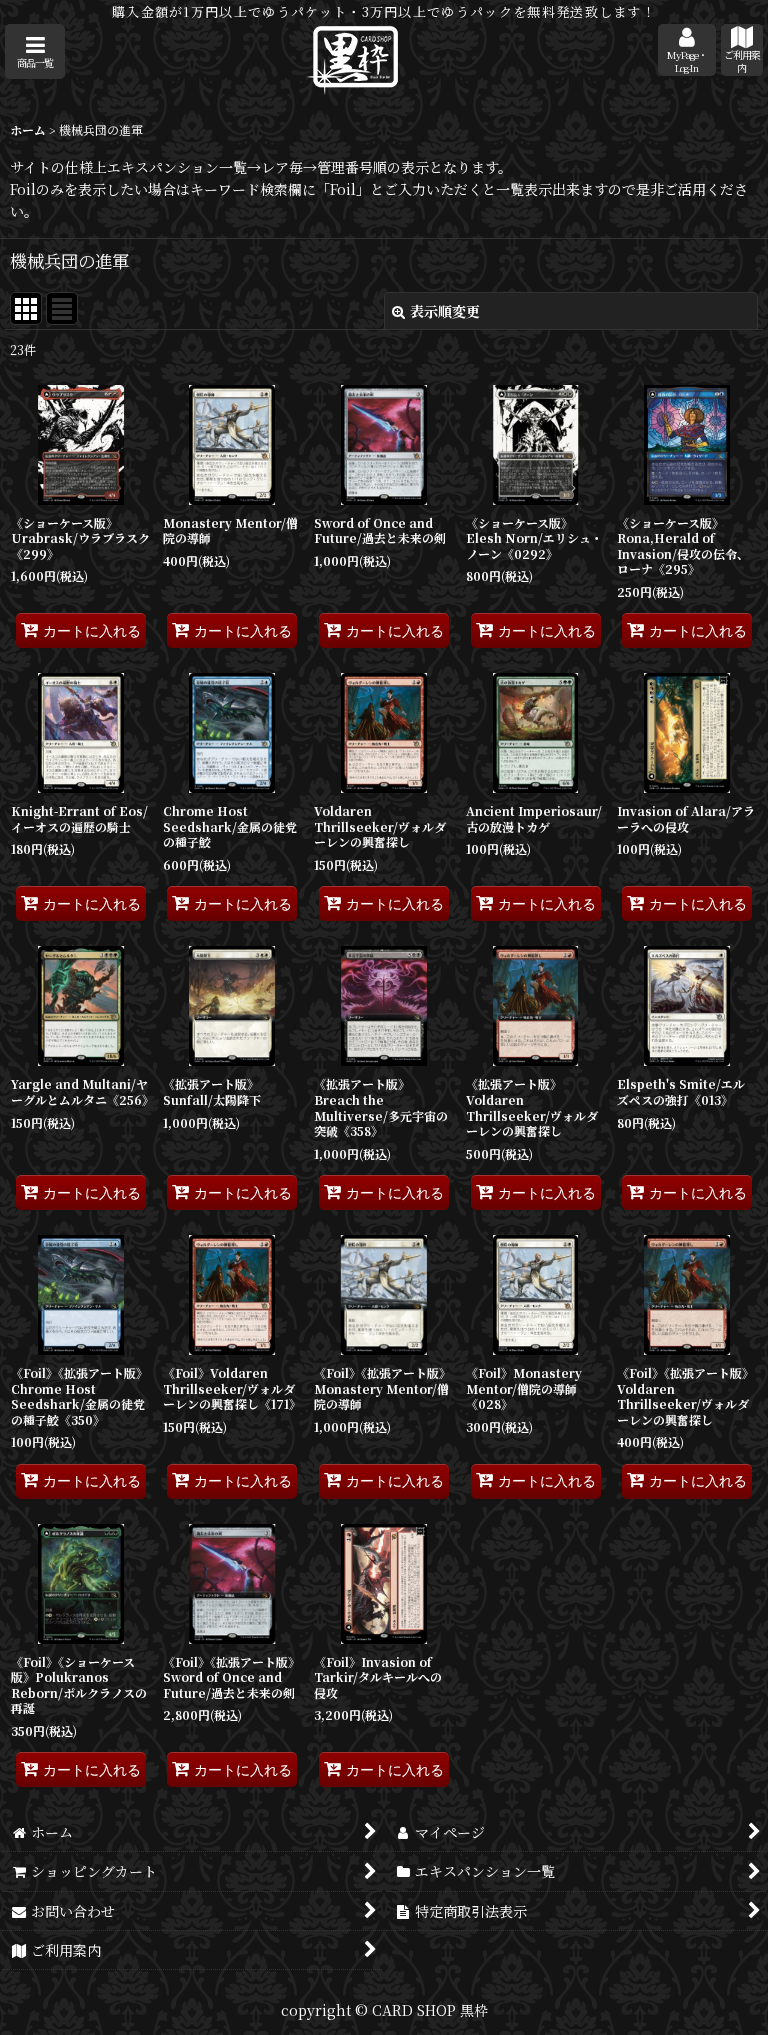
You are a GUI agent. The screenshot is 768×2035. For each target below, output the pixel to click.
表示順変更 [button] (445, 311)
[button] (35, 51)
